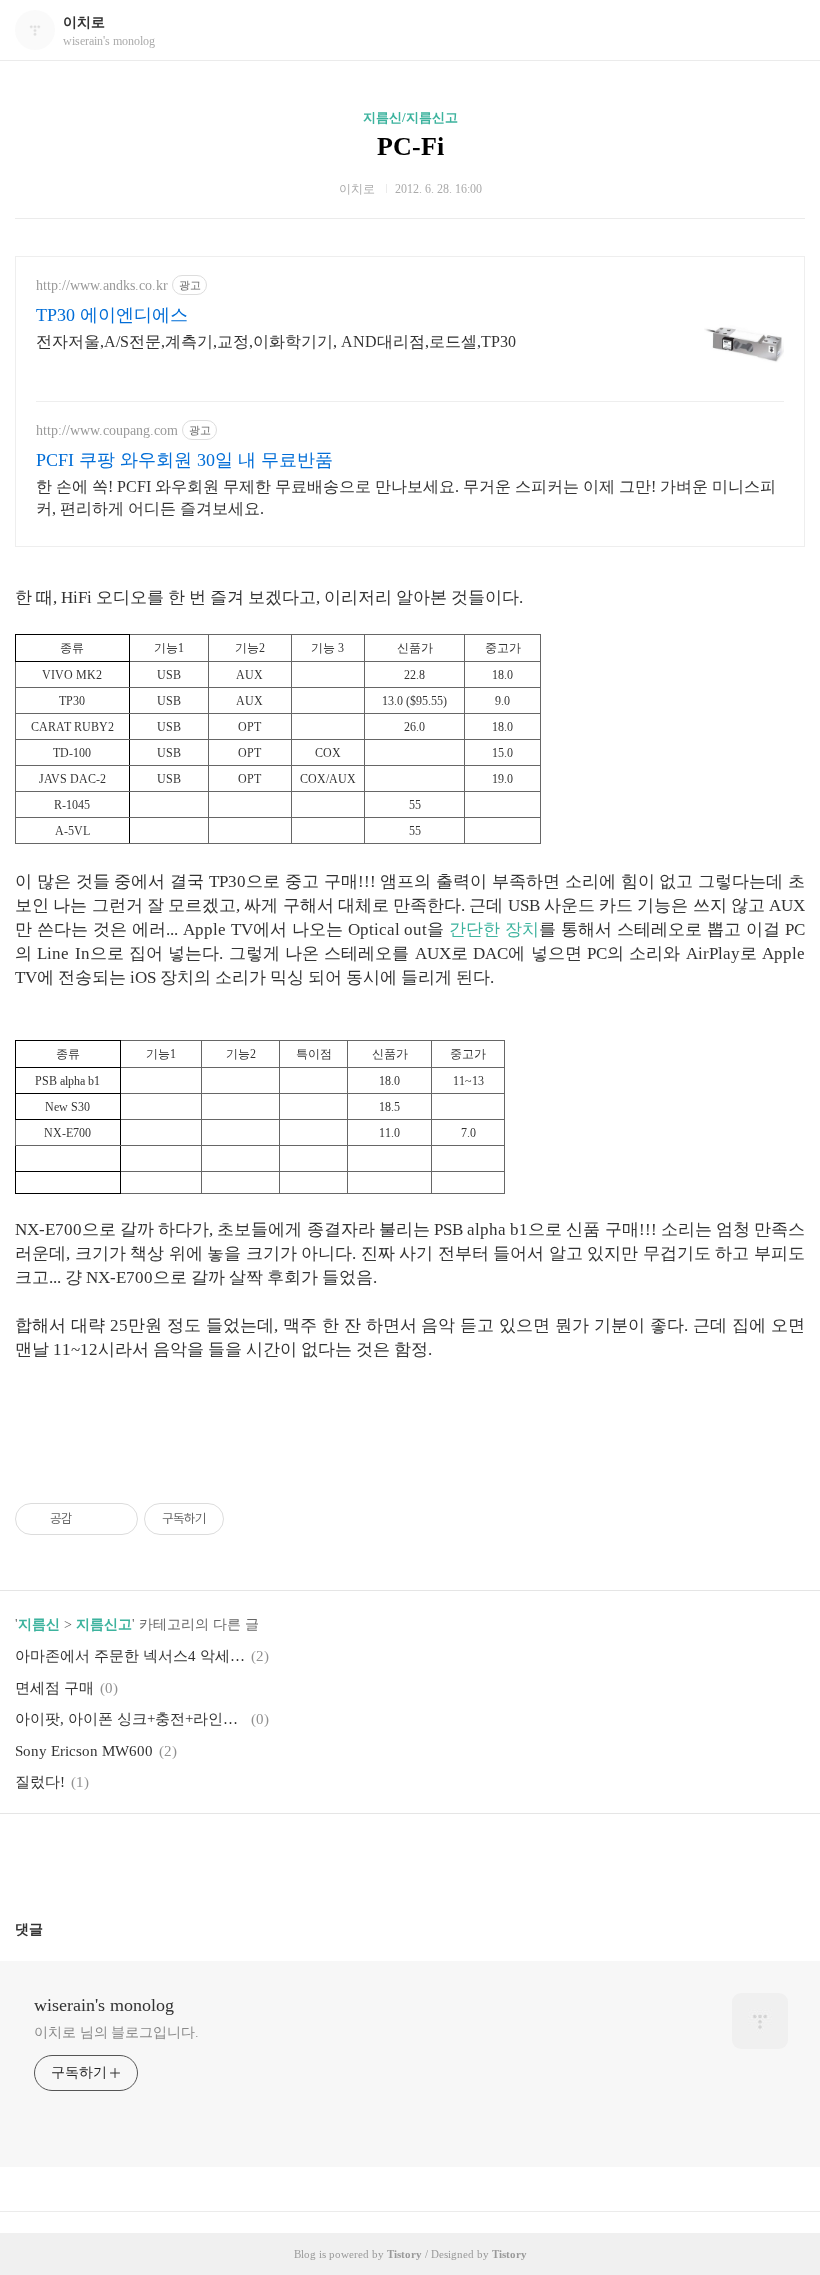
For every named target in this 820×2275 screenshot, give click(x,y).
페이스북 (362, 1859)
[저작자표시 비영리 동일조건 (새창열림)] (251, 1519)
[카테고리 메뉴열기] (785, 30)
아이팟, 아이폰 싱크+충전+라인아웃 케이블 (130, 1719)
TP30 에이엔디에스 (112, 315)
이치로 (84, 22)
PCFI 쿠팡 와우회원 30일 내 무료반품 (184, 460)
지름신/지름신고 (410, 117)
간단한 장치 (494, 929)
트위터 (458, 1859)
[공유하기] (90, 1519)
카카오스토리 (410, 1859)
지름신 (39, 1624)
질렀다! (40, 1782)
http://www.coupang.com (107, 430)
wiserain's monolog (104, 2005)
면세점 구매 (54, 1688)
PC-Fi (410, 146)
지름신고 (104, 1624)
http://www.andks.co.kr (102, 285)
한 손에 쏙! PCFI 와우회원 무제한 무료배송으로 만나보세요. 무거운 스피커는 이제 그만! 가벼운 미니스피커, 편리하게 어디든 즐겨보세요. (406, 497)
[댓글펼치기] (51, 1929)
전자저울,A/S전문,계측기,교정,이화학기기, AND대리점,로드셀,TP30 (276, 341)
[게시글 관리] (115, 1519)
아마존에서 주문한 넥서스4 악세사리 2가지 (130, 1656)
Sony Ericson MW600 (84, 1751)
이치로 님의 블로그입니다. (116, 2032)
